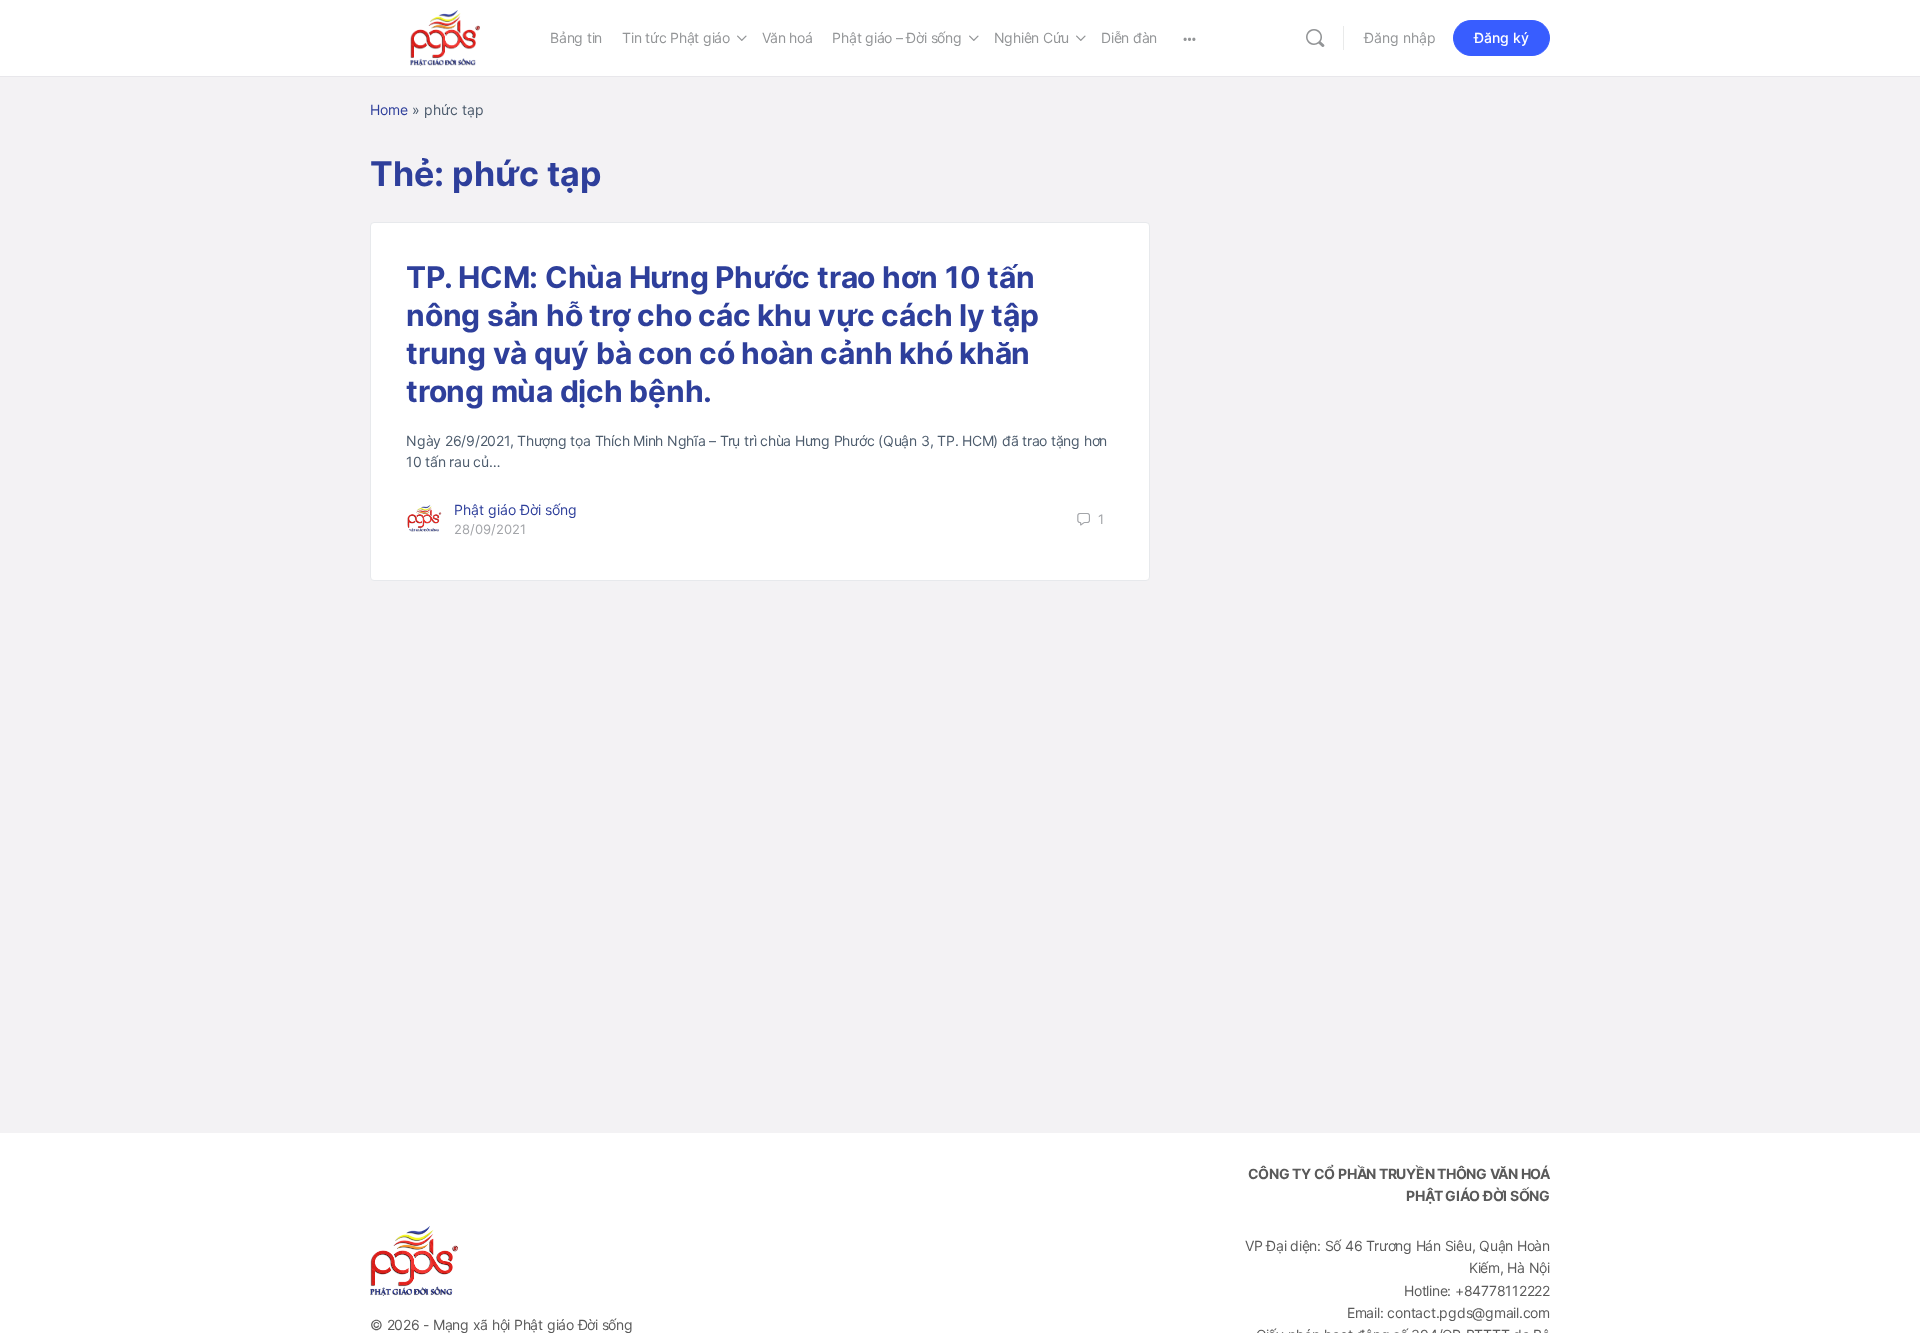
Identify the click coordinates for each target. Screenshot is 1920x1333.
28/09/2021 (490, 529)
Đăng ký (1501, 37)
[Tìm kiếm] (1315, 38)
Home (389, 109)
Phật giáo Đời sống (515, 509)
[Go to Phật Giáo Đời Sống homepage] (445, 36)
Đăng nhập (1400, 37)
